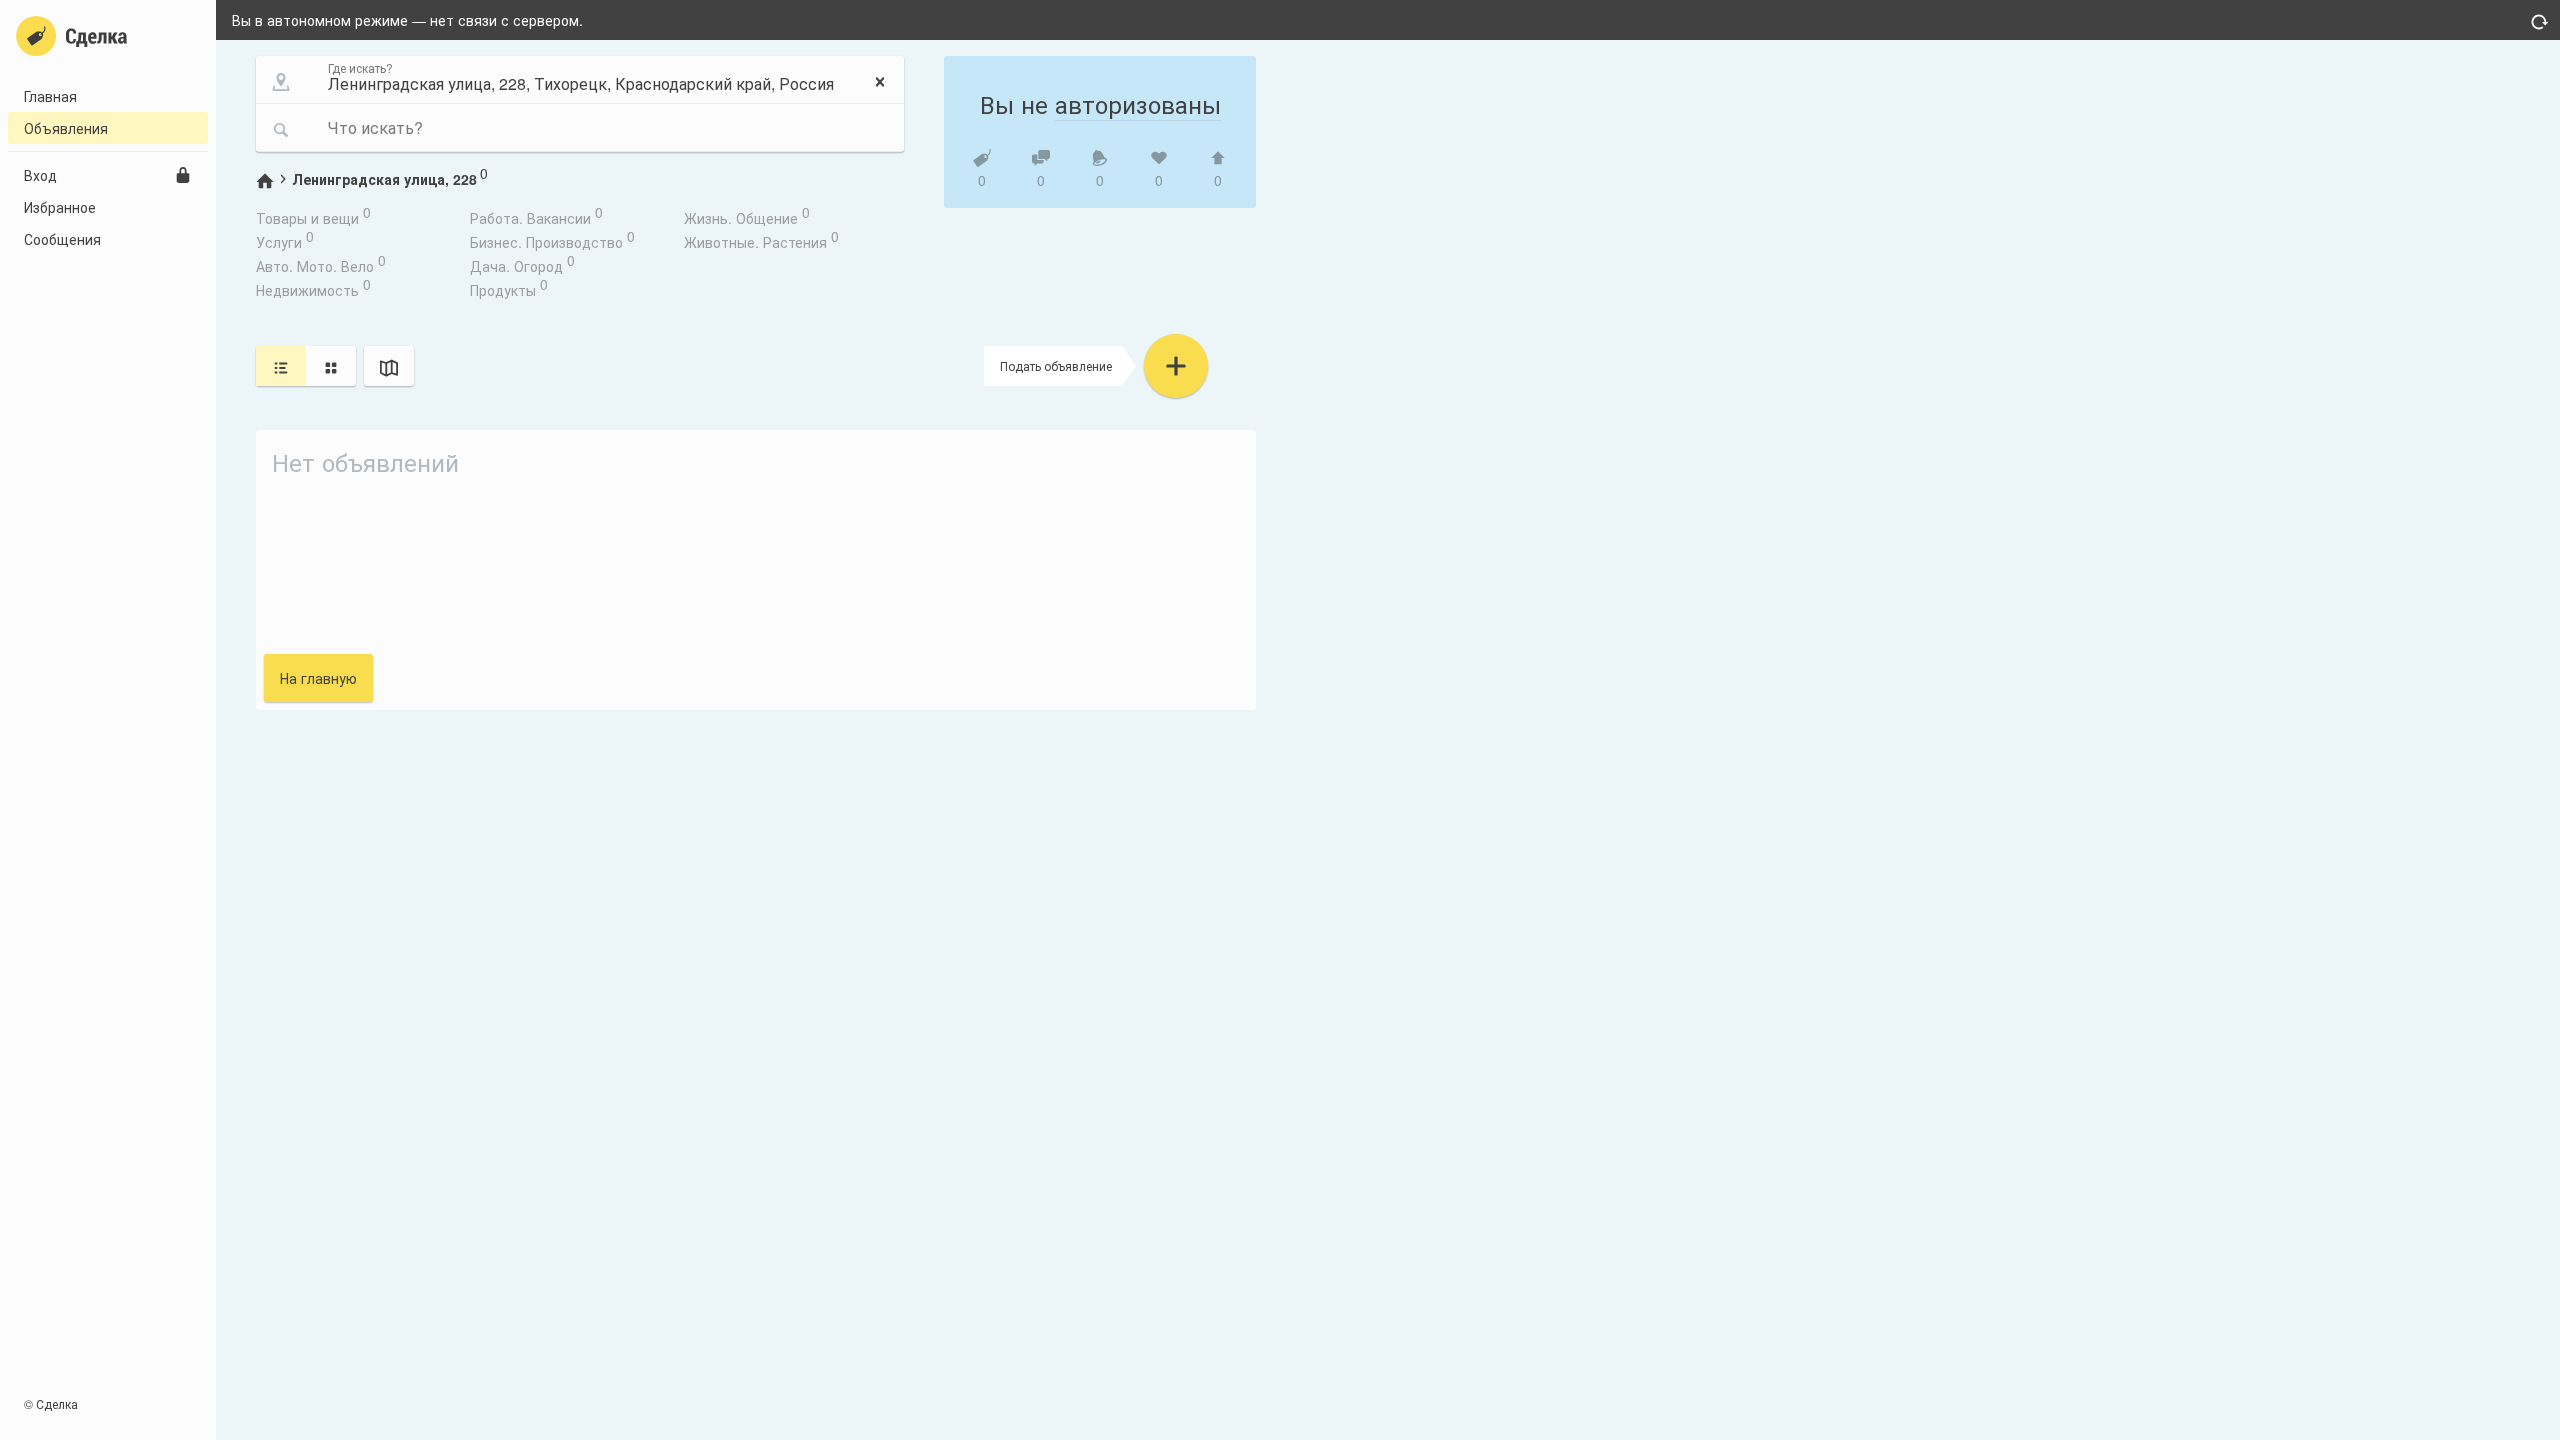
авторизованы (1138, 103)
